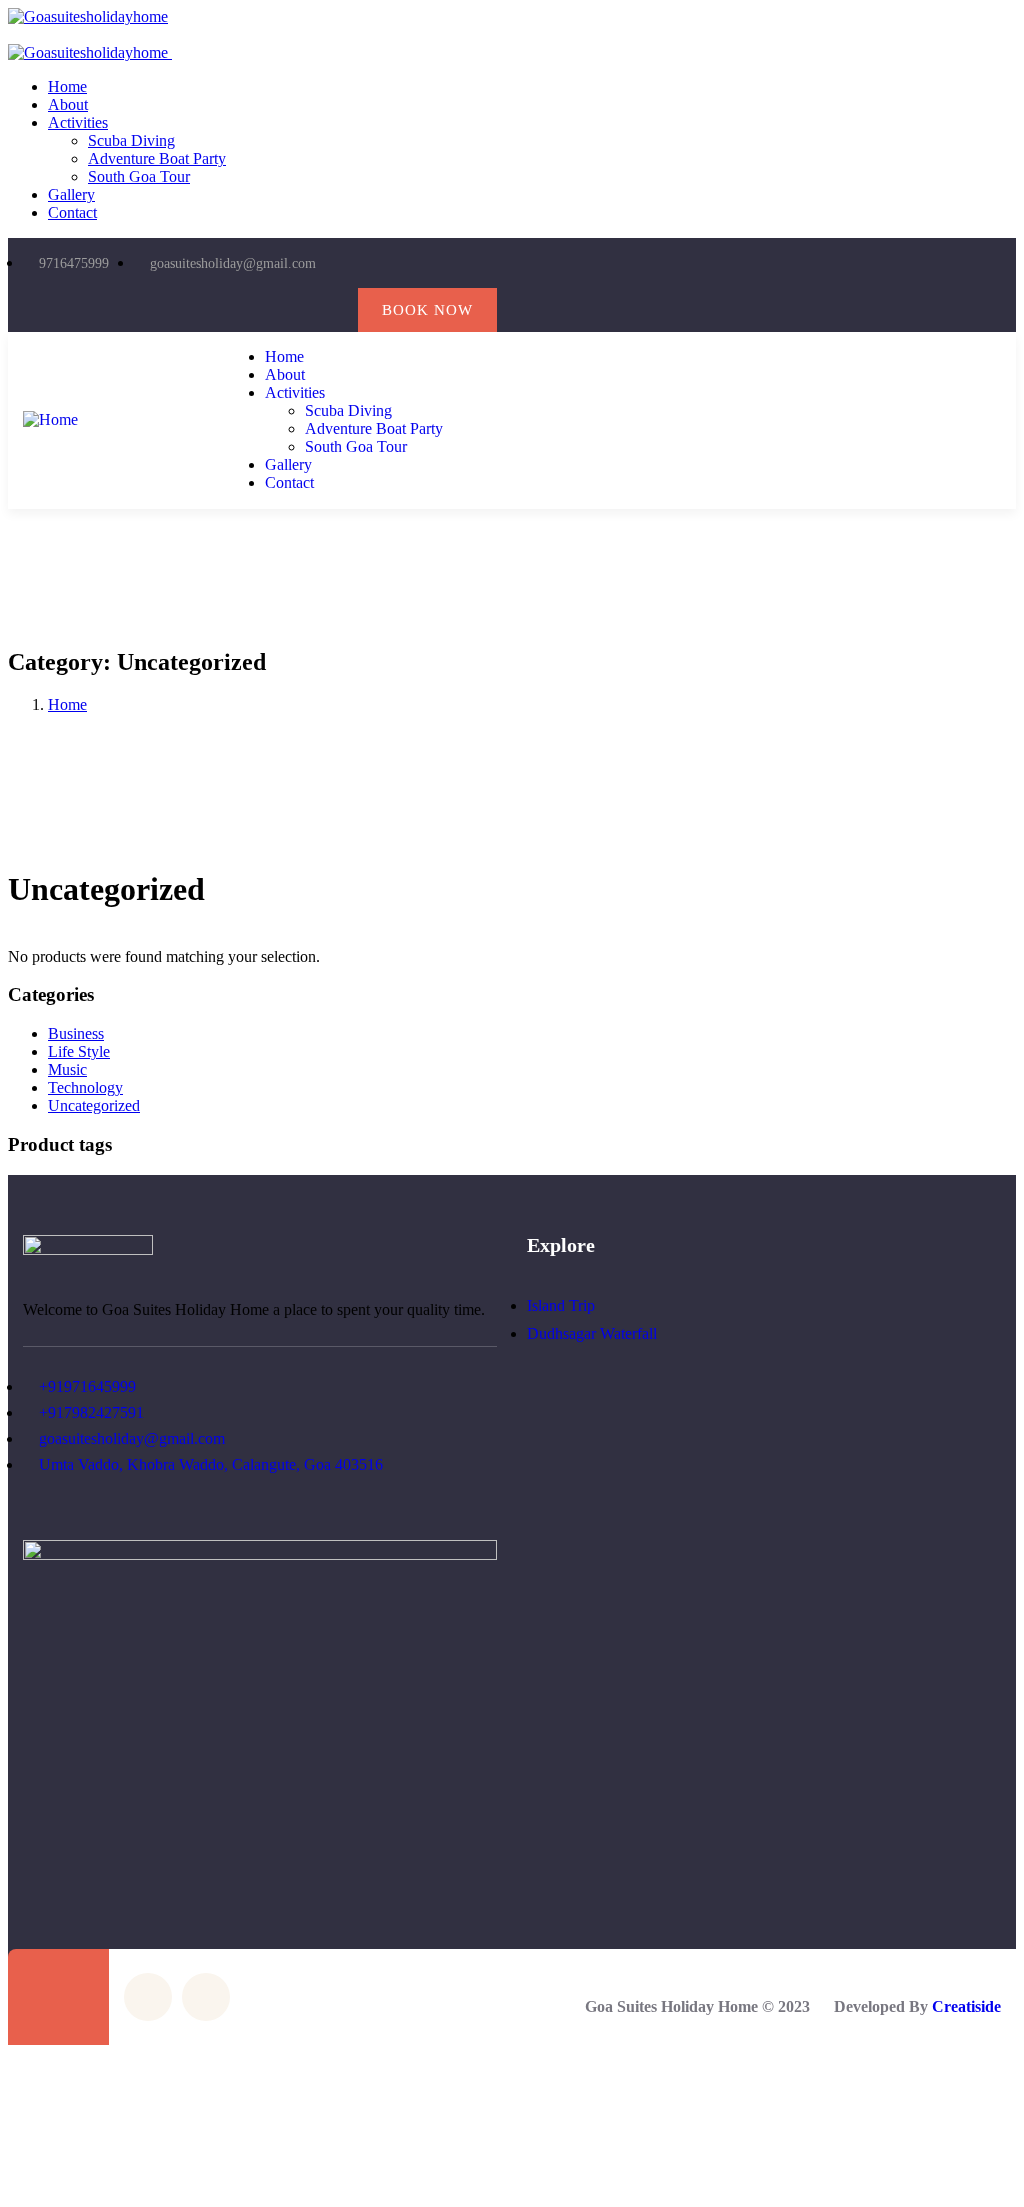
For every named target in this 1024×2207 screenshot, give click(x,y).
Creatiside (966, 2006)
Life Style (79, 1051)
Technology (85, 1087)
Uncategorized (94, 1105)
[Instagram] (291, 310)
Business (76, 1033)
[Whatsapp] (332, 310)
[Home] (50, 419)
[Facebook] (251, 310)
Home (67, 704)
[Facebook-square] (148, 1997)
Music (67, 1069)
